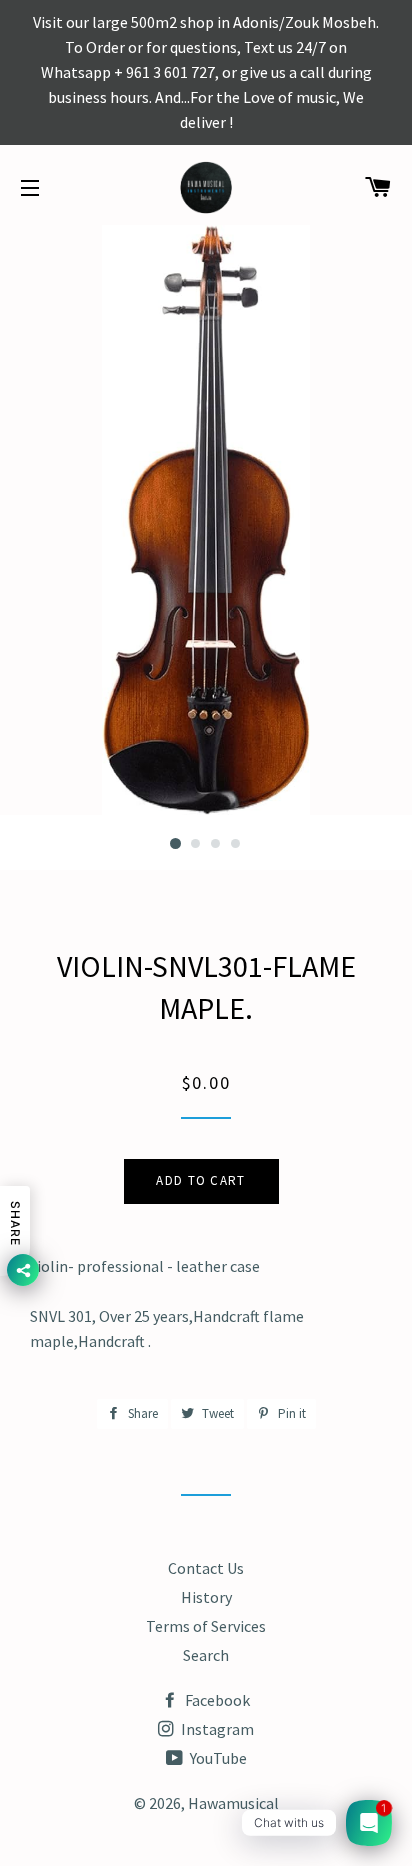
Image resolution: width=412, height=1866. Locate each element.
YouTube (217, 1758)
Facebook (216, 1700)
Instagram (216, 1729)
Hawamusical (233, 1803)
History (206, 1597)
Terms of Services (206, 1626)
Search (206, 1655)
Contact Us (206, 1568)
